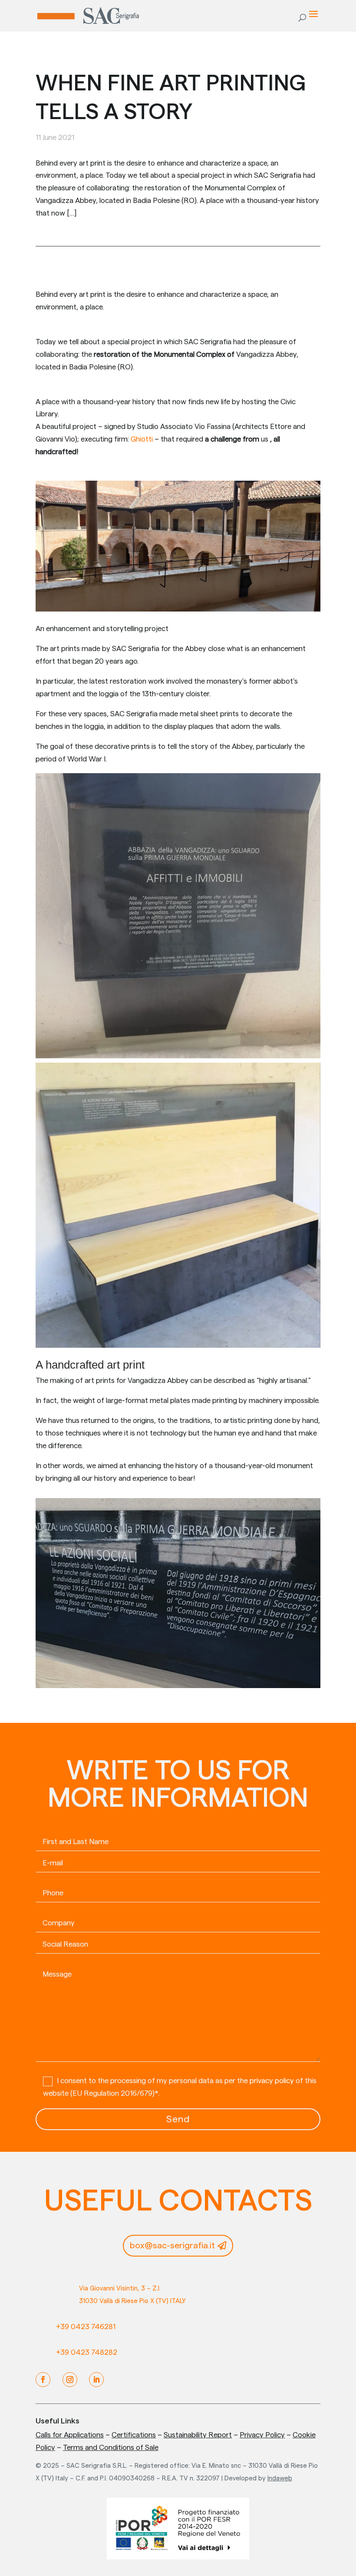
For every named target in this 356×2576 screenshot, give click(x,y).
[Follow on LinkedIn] (96, 2380)
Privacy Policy (262, 2435)
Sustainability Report (198, 2435)
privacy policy (272, 2081)
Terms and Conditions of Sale (111, 2448)
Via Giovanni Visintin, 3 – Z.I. (120, 2288)
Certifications (134, 2435)
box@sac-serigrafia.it (172, 2246)
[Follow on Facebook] (43, 2380)
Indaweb (280, 2478)
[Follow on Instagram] (70, 2380)
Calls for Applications (70, 2435)
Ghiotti (142, 439)
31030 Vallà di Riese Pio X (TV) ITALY (132, 2301)
